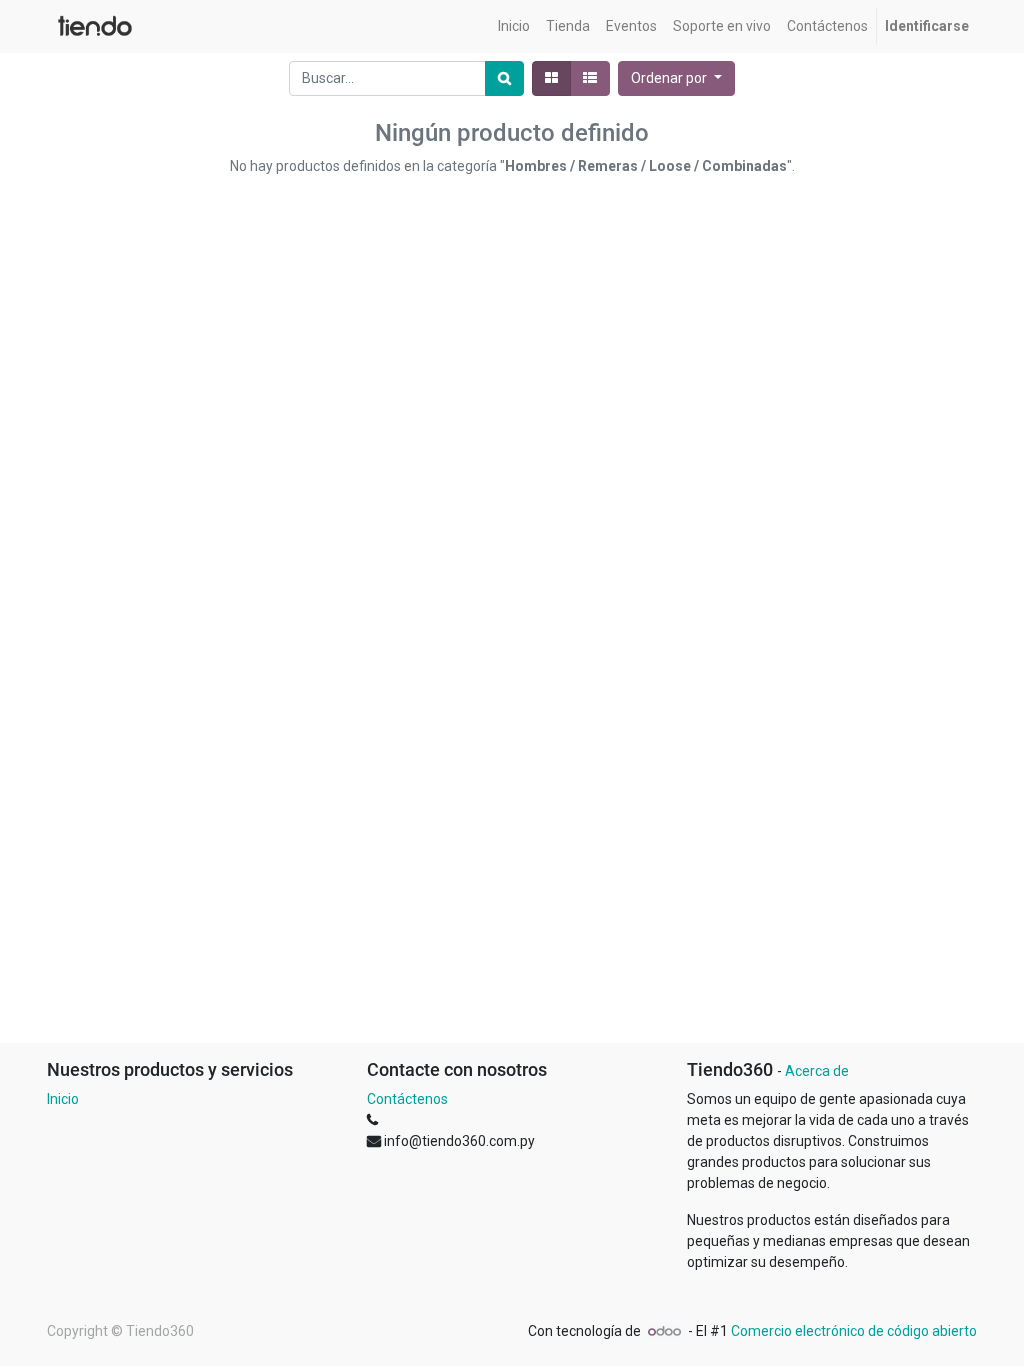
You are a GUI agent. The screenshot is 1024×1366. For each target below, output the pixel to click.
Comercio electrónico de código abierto (854, 1331)
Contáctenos (407, 1099)
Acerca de (817, 1071)
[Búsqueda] (504, 78)
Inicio (63, 1099)
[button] (676, 78)
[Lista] (590, 78)
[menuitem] (514, 26)
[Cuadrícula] (551, 78)
